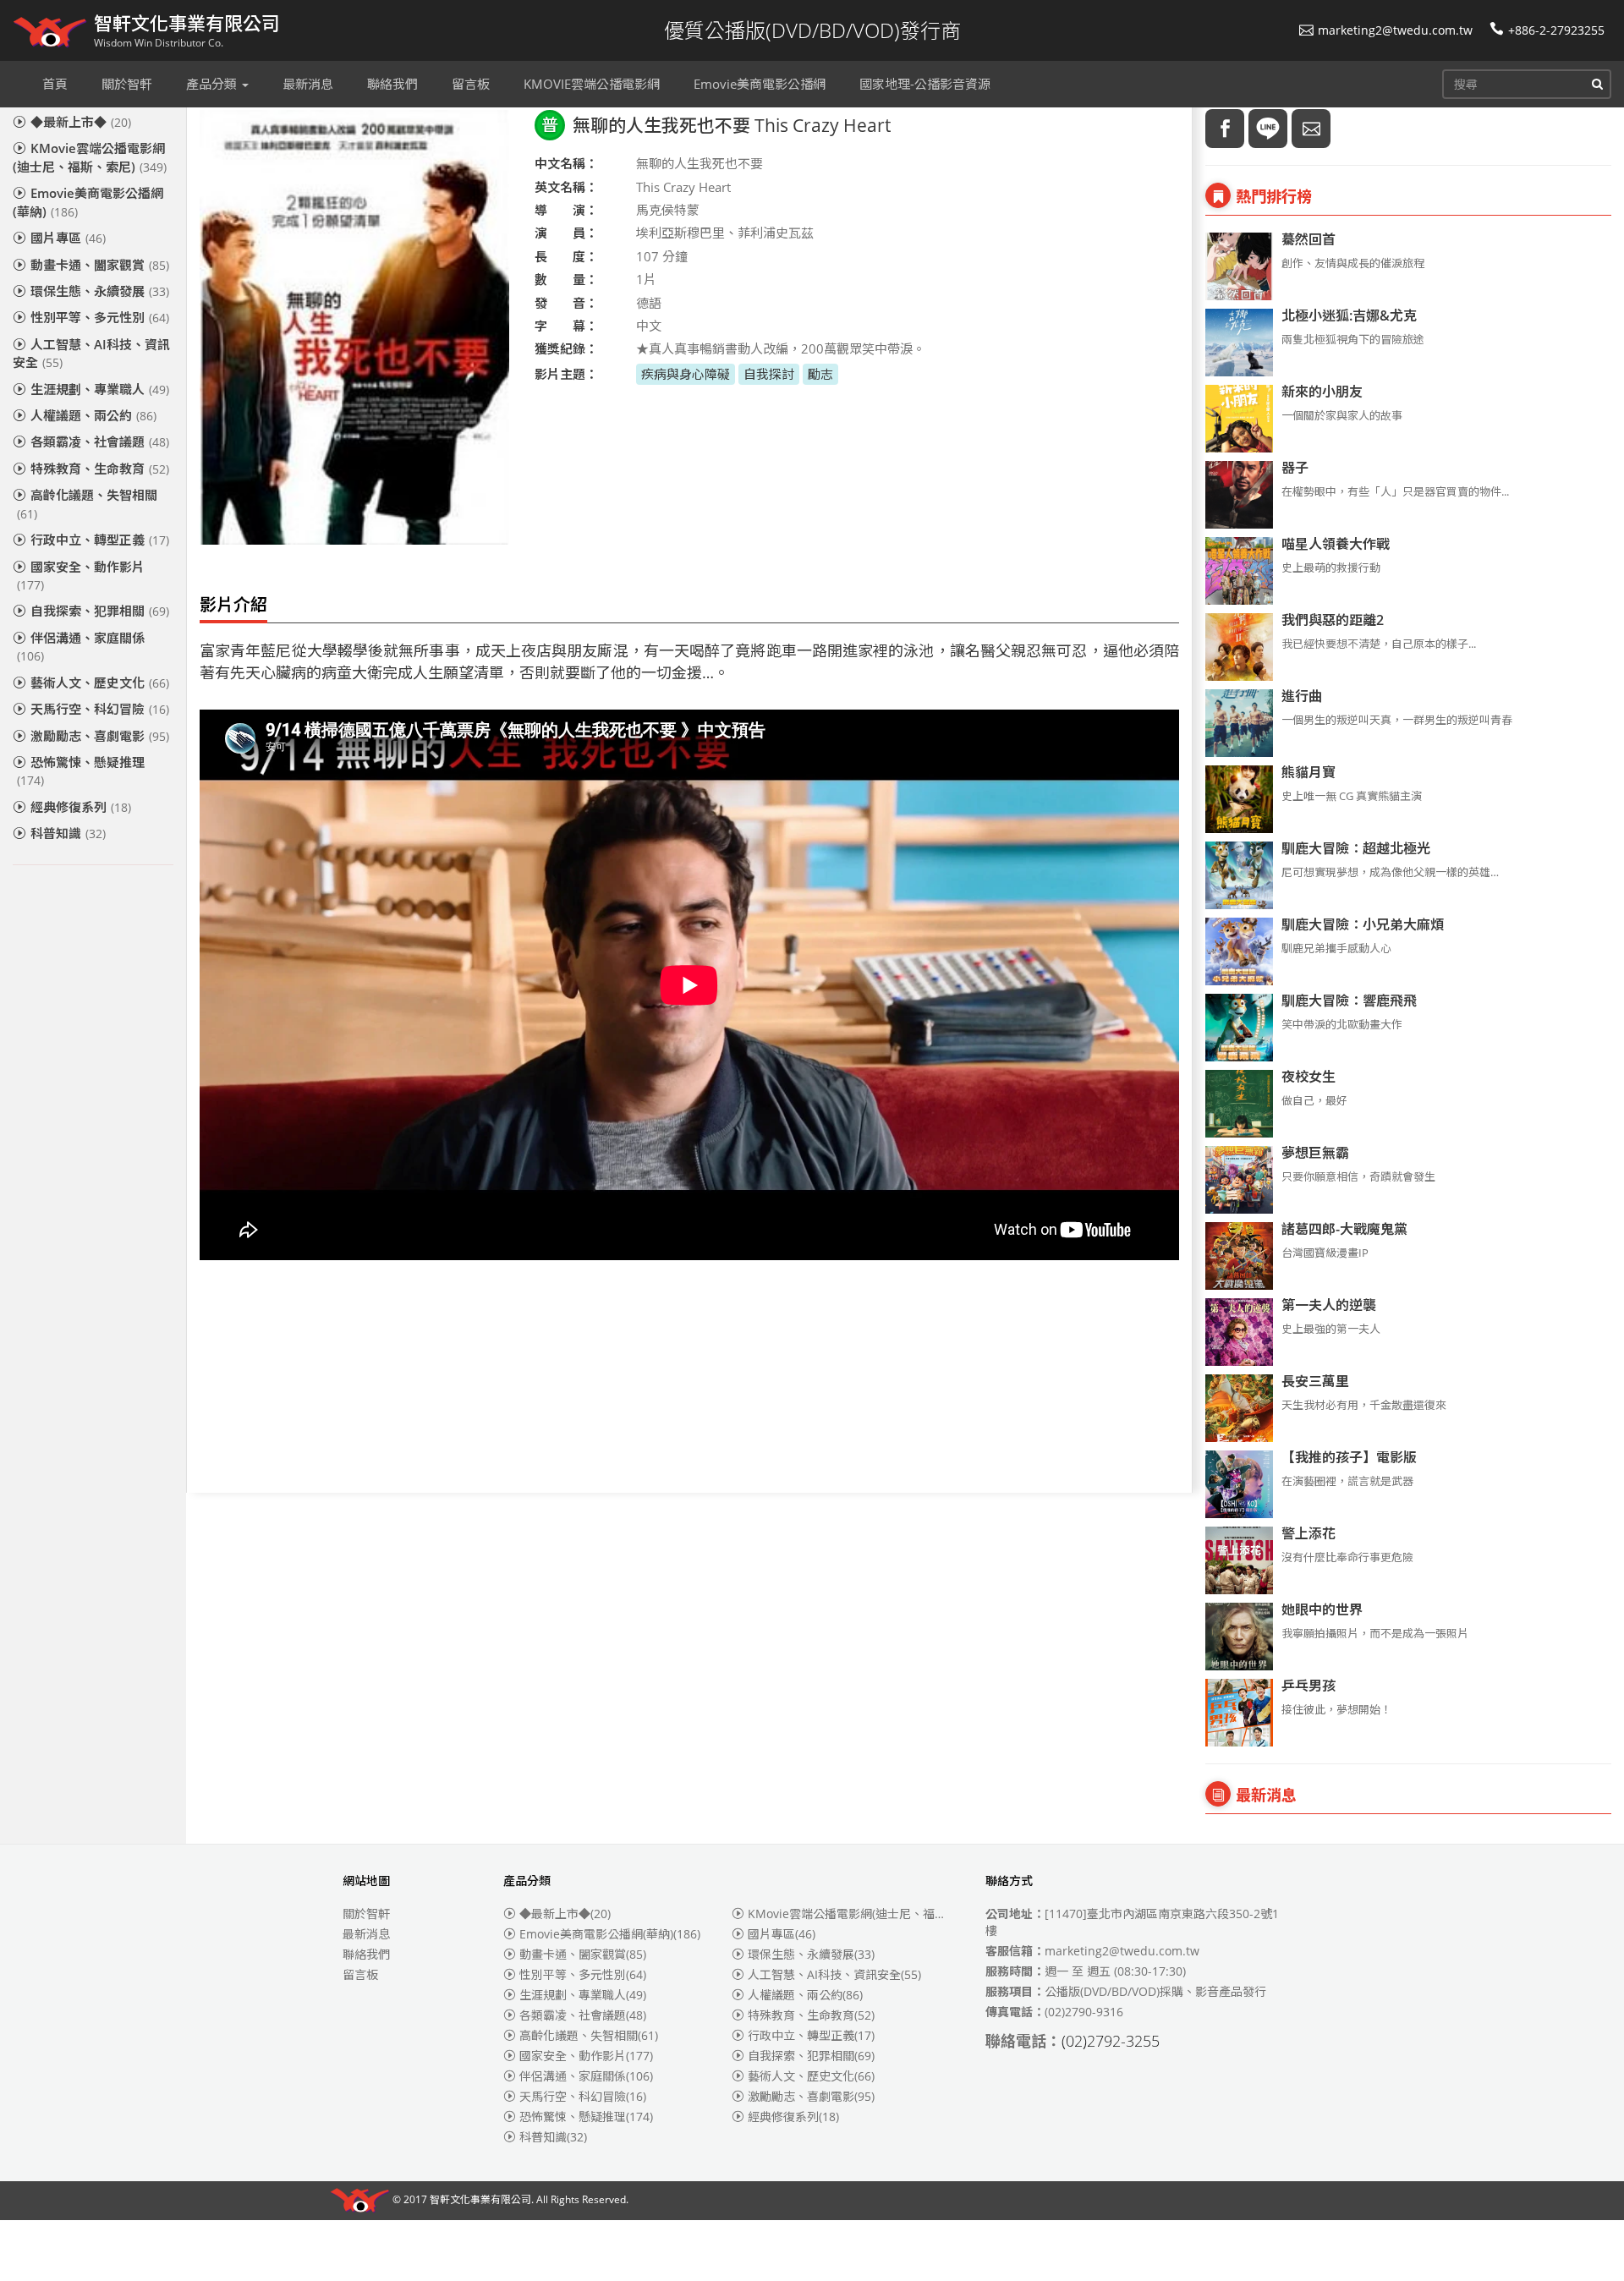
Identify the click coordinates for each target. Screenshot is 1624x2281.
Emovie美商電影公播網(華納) (88, 202)
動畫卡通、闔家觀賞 (100, 265)
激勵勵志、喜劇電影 (100, 736)
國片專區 (68, 238)
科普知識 (68, 833)
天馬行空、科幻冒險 (100, 709)
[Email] (1311, 129)
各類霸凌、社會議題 (100, 441)
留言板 (360, 1974)
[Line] (1268, 129)
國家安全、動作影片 (81, 576)
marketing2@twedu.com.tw (1395, 30)
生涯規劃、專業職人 (100, 389)
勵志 (820, 374)
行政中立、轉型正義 (100, 540)
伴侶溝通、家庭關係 (81, 647)
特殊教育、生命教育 (100, 469)
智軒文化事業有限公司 (480, 2200)
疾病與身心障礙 (686, 374)
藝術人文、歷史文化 (100, 683)
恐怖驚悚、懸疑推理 (81, 771)
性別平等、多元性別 (100, 317)
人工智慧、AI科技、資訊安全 (91, 353)
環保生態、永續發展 (100, 291)
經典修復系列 (81, 807)
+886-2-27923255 (1556, 30)
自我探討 (769, 374)
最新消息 (366, 1934)
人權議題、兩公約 (93, 415)
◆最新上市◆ (81, 122)
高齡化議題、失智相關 (87, 504)
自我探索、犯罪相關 (100, 611)
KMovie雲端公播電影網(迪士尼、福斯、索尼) (90, 157)
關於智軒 (366, 1914)
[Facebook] (1225, 129)
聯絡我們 (366, 1954)
